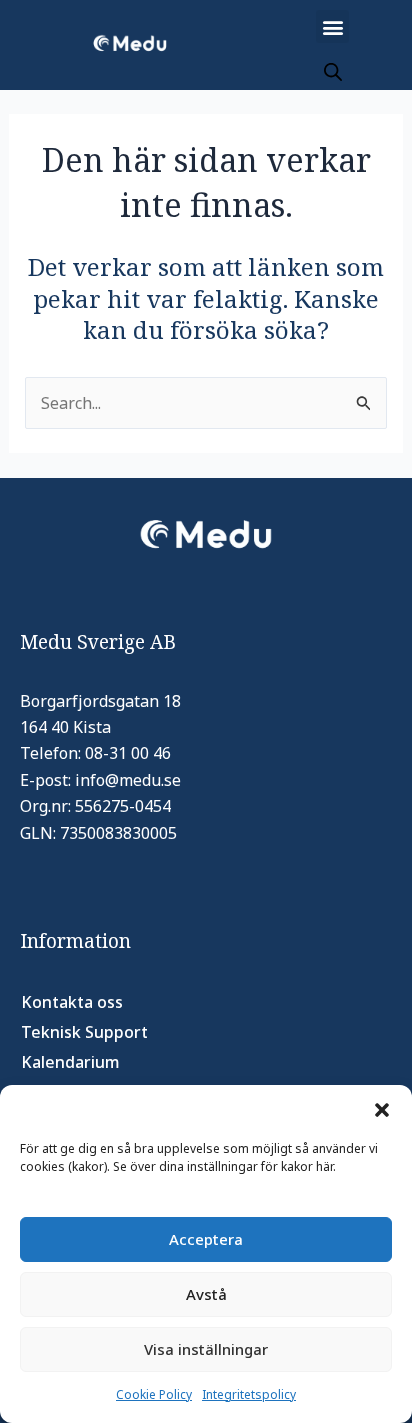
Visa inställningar (206, 1349)
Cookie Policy (154, 1394)
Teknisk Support (84, 1032)
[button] (382, 1110)
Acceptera (206, 1239)
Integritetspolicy (249, 1394)
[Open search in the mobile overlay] (333, 71)
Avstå (206, 1294)
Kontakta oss (72, 1002)
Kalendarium (70, 1062)
